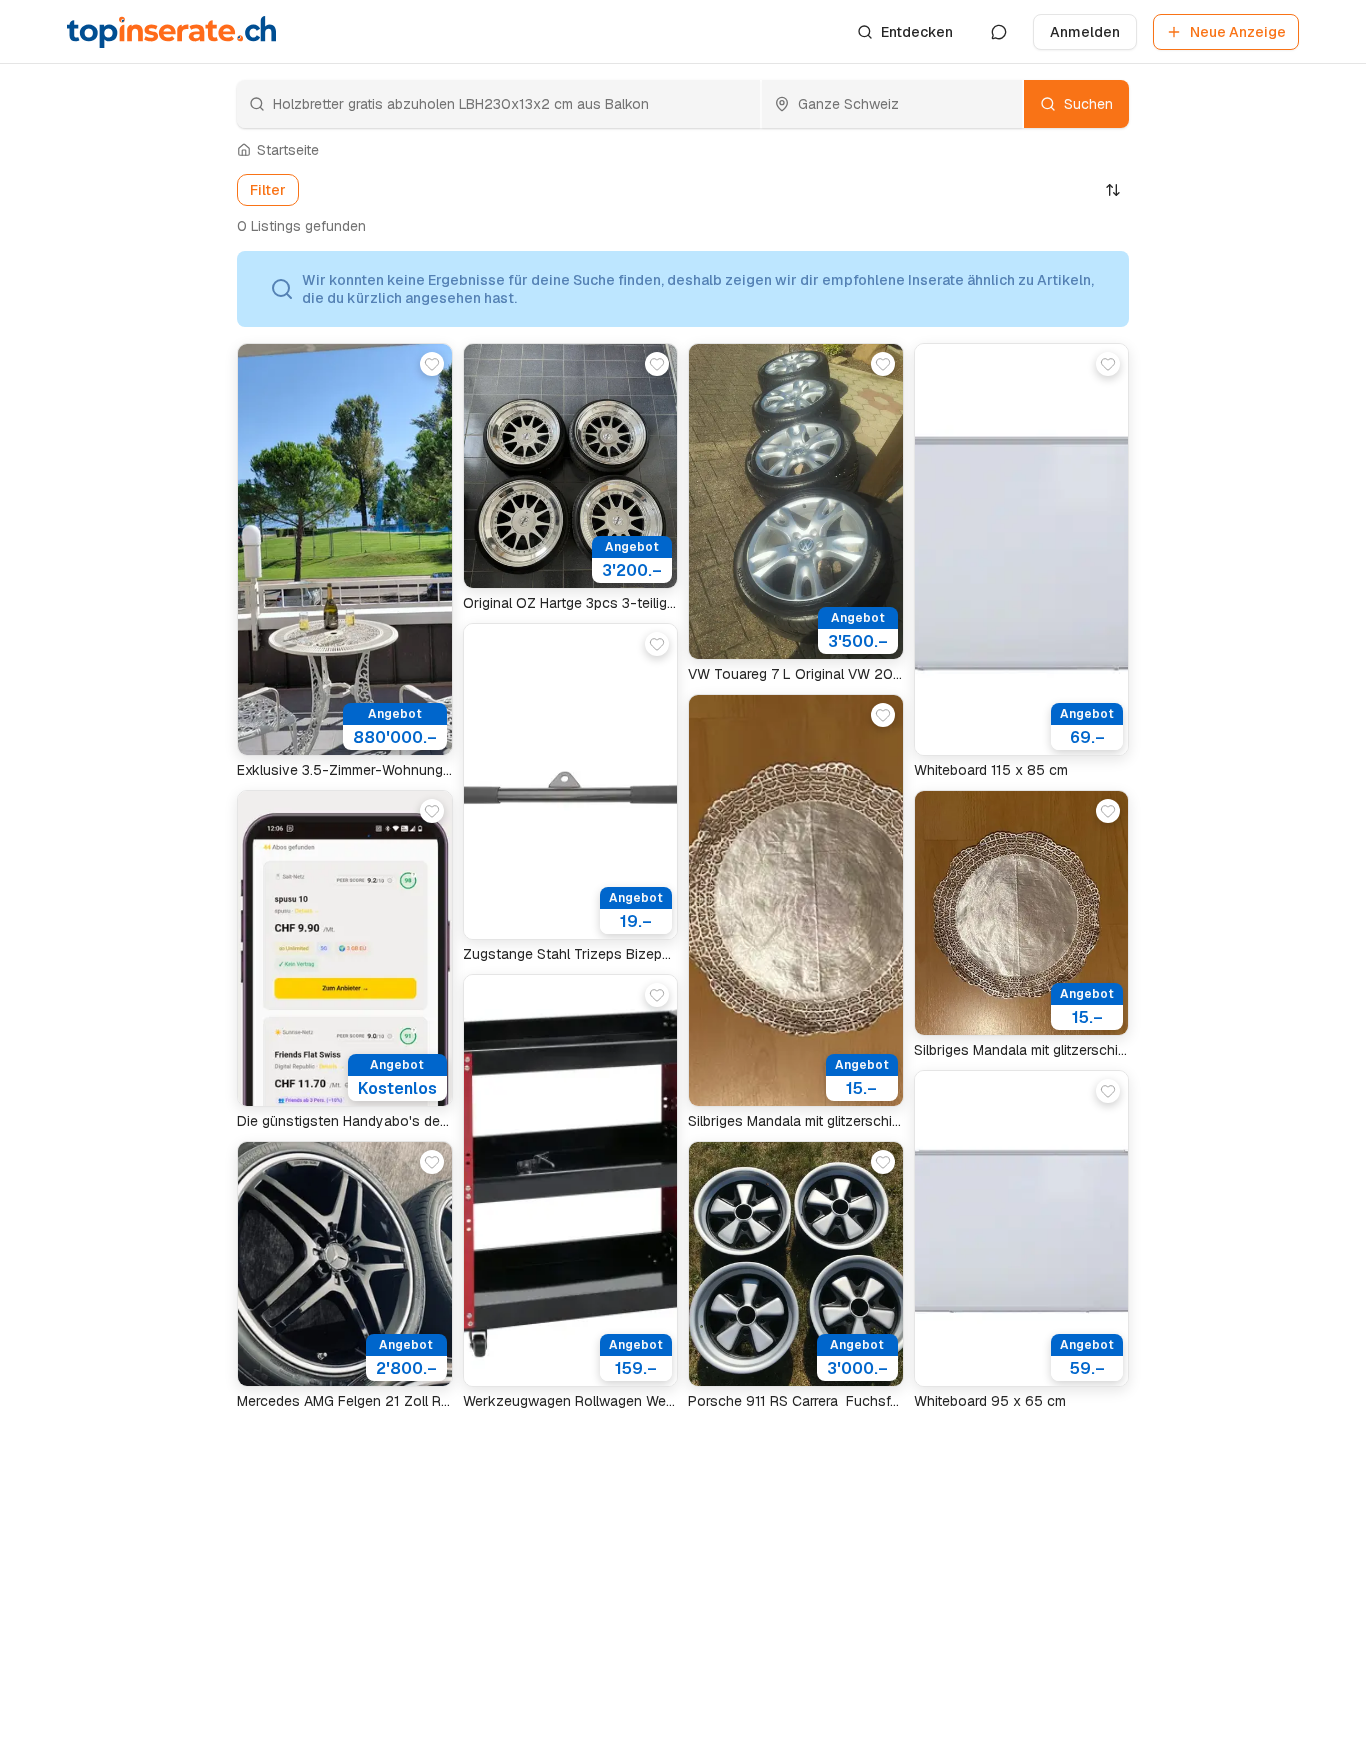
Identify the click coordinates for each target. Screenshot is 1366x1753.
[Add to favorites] (432, 364)
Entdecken (917, 32)
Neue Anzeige (1238, 32)
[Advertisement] (133, 570)
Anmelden (1085, 32)
